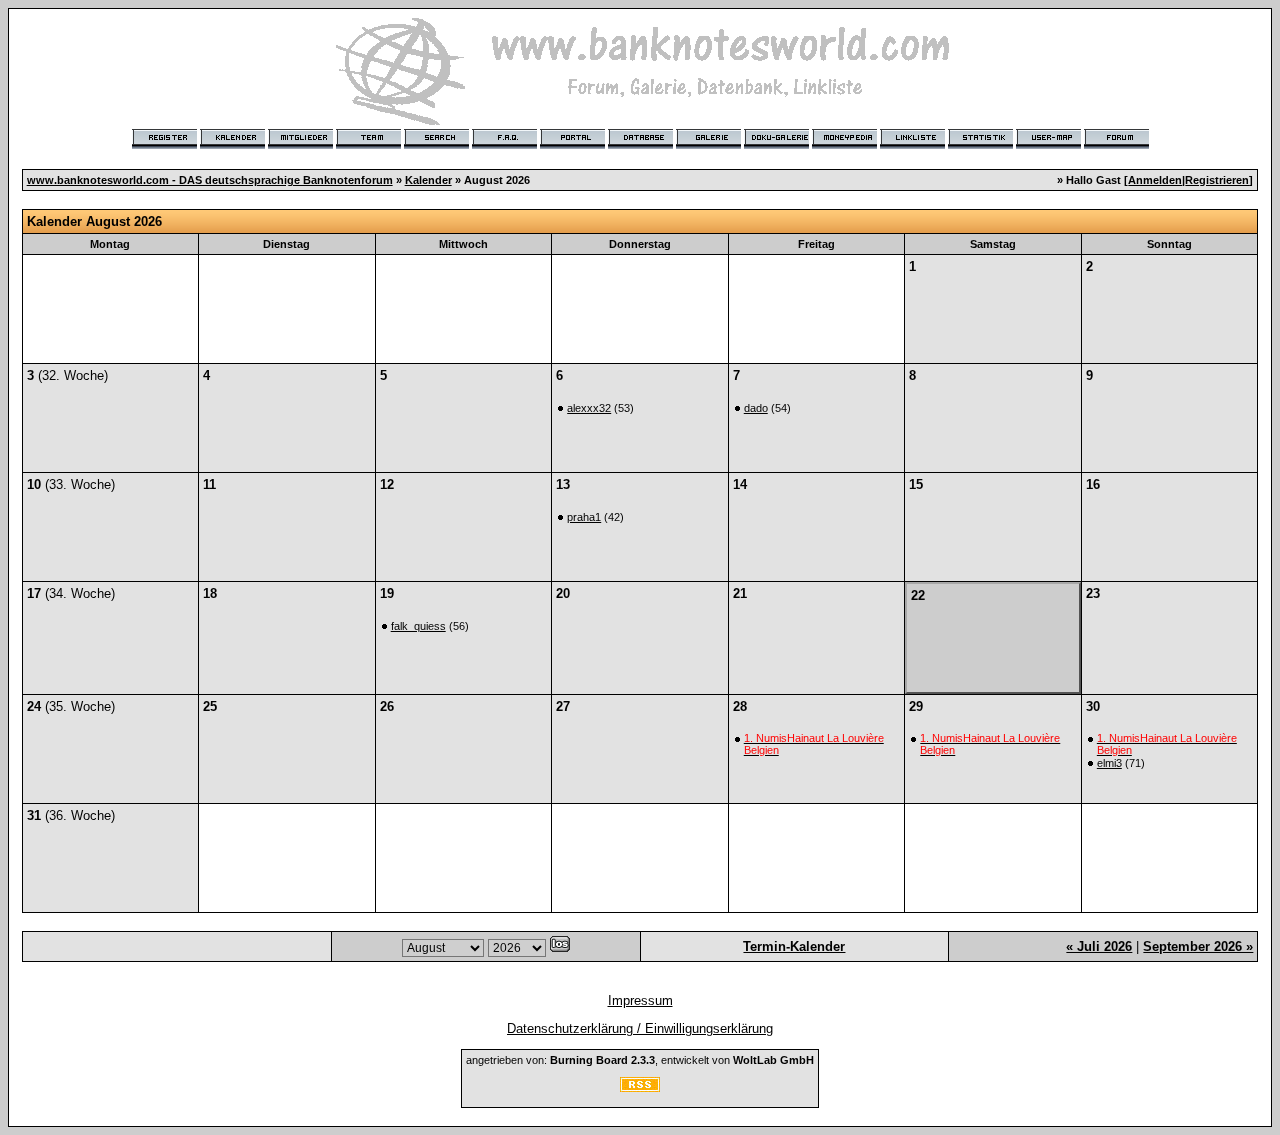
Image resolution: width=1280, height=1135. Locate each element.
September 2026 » (1198, 946)
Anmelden (1155, 180)
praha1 (584, 517)
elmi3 (1109, 763)
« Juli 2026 (1099, 946)
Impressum (640, 1000)
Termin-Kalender (794, 946)
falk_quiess (418, 626)
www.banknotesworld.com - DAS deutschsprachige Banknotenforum (210, 180)
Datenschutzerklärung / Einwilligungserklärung (640, 1028)
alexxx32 (589, 408)
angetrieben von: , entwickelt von (640, 1060)
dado (756, 408)
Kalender (428, 180)
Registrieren (1217, 180)
